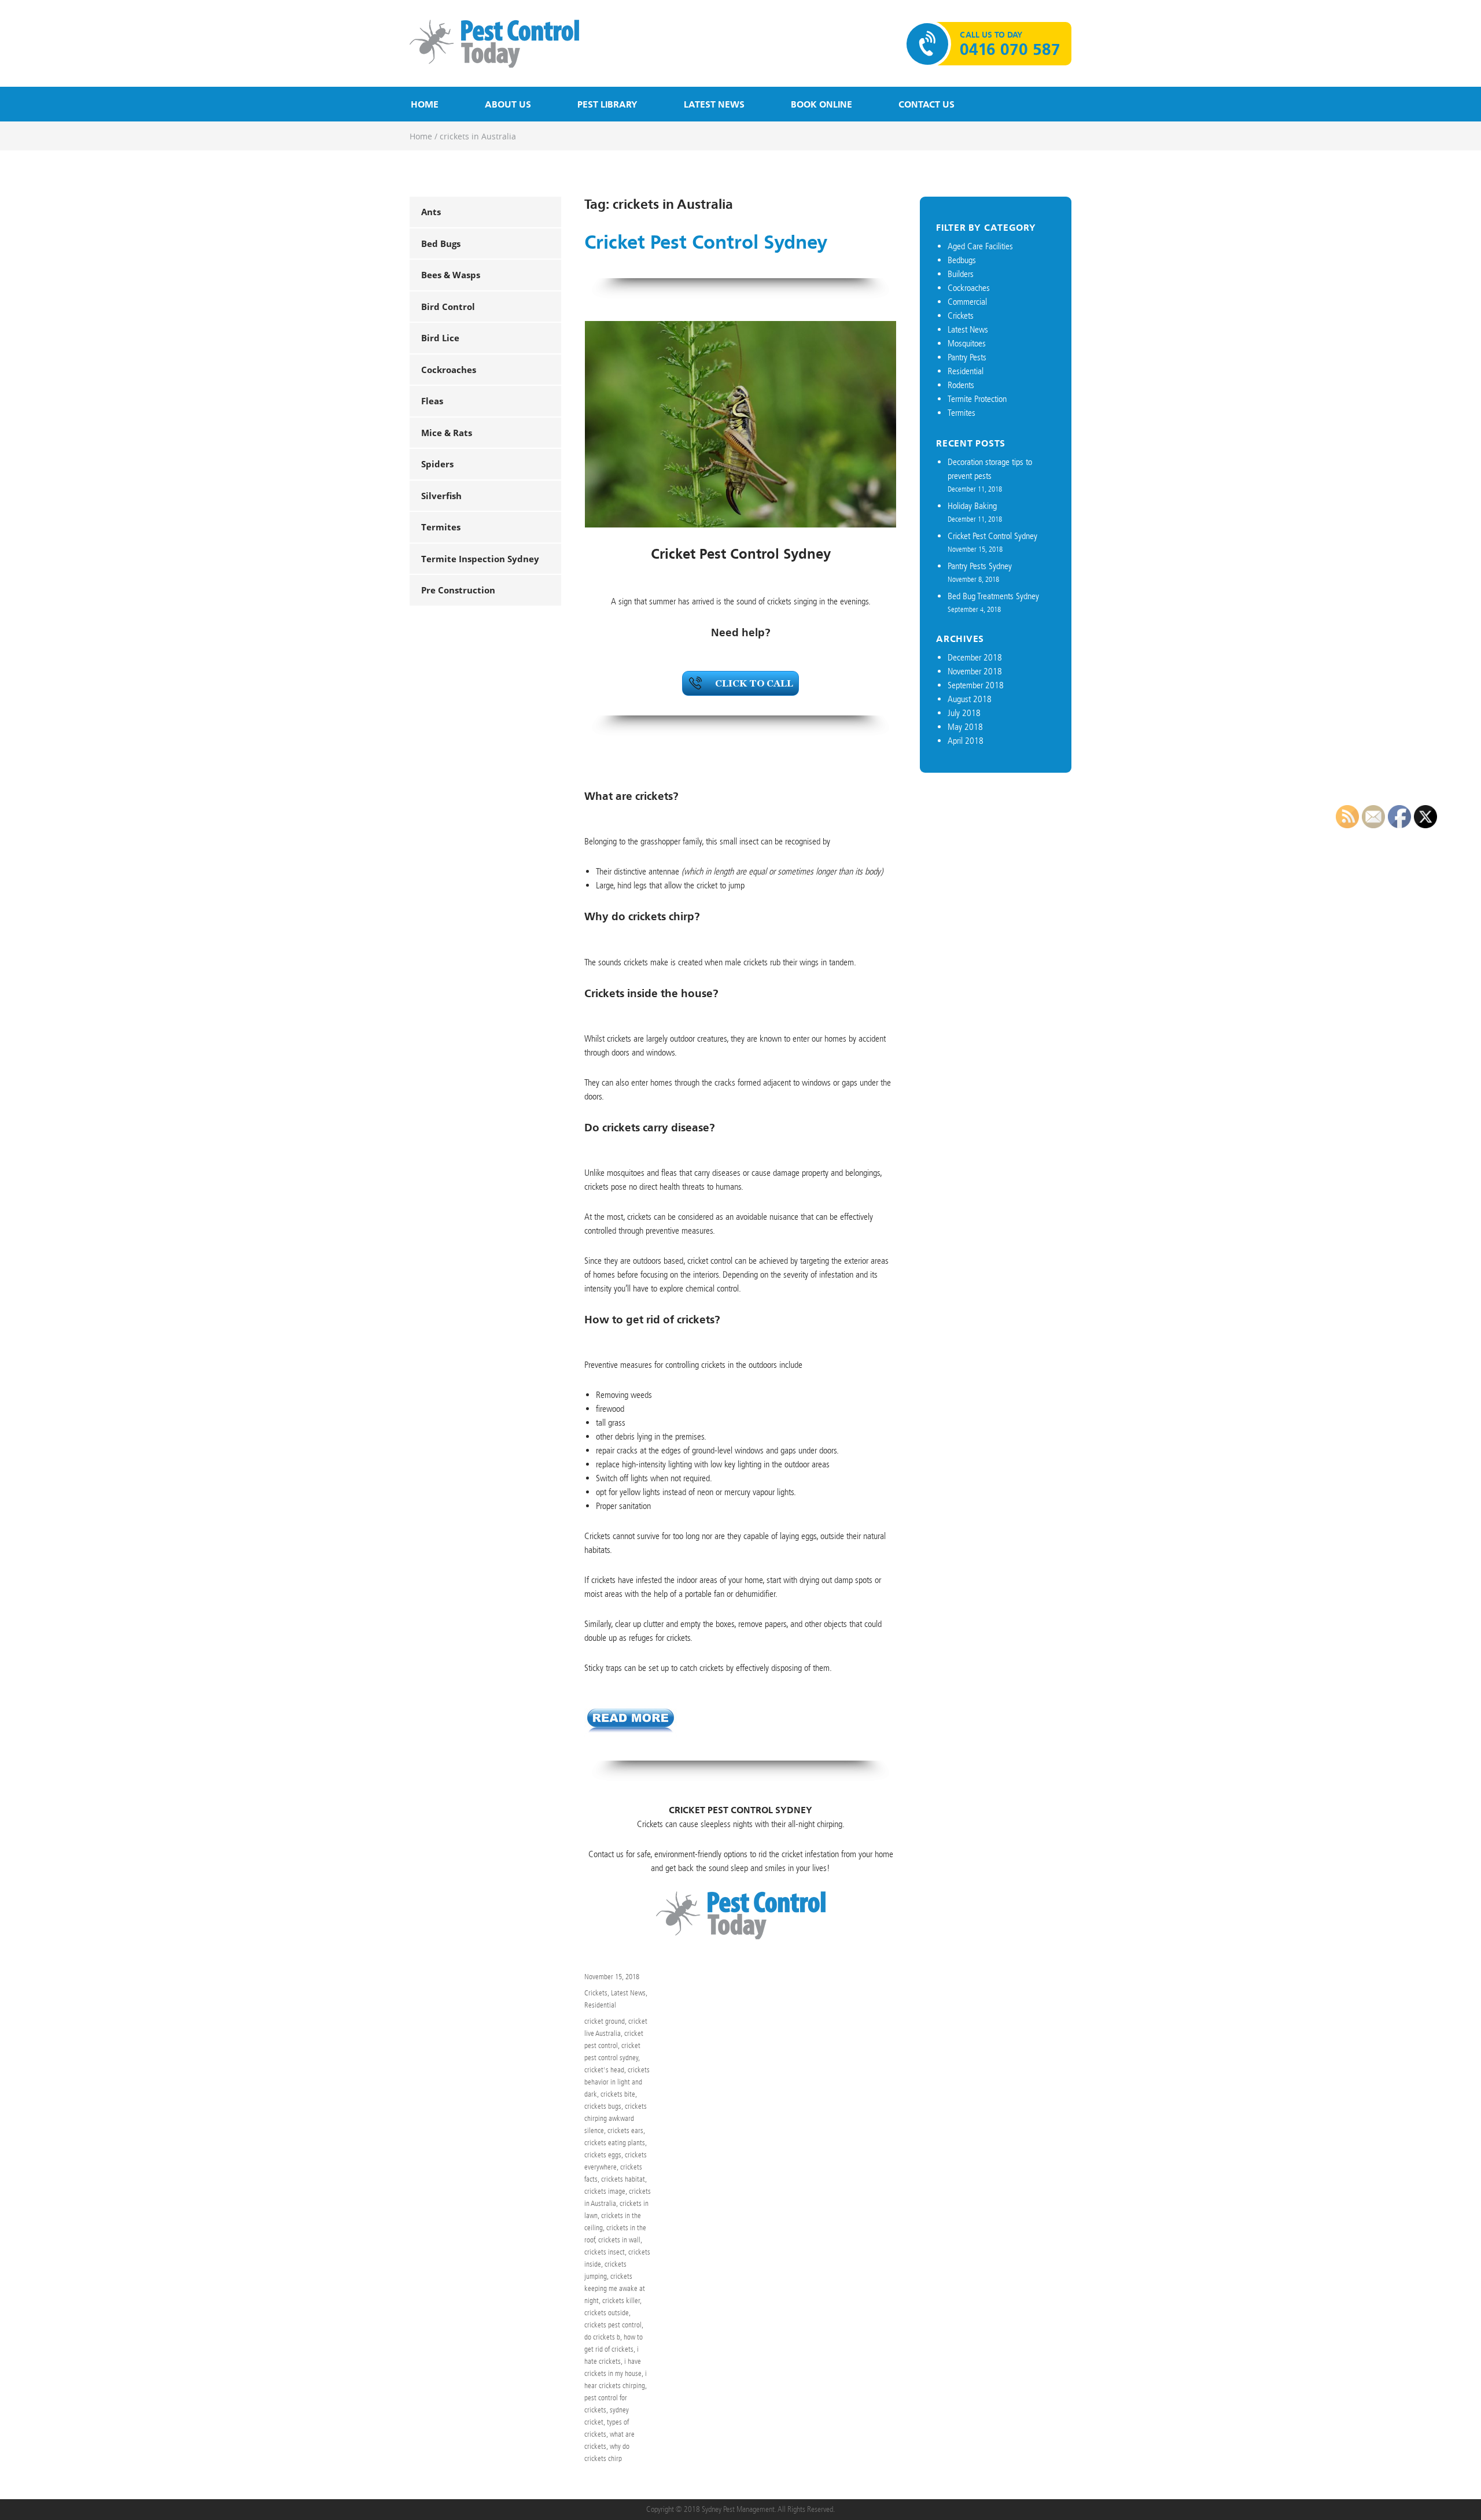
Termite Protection (977, 399)
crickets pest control (613, 2325)
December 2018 (975, 657)
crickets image (605, 2191)
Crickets (596, 1993)
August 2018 (970, 699)
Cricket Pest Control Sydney (706, 243)
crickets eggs (603, 2155)
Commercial (967, 302)
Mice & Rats (447, 433)
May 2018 (965, 727)
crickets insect (605, 2252)
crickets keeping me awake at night (615, 2288)
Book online (821, 104)
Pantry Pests (967, 357)
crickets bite (618, 2094)
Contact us (926, 104)
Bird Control (448, 307)
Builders (961, 274)
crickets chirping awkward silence (616, 2118)
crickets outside (607, 2313)
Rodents (961, 385)
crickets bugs (603, 2106)
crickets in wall (619, 2240)
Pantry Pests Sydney (980, 566)
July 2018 (964, 713)
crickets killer (621, 2301)
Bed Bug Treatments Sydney (993, 596)
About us (508, 104)
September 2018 (976, 685)
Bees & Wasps (451, 275)
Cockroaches (449, 370)
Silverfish (441, 496)
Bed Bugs (441, 243)
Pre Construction (458, 590)
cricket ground (605, 2021)
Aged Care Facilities (980, 246)
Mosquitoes (967, 343)
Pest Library (607, 104)
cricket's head (604, 2070)
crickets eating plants (615, 2143)
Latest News (714, 104)
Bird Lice (440, 338)
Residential (600, 2005)
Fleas (432, 401)
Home (425, 104)
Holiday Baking (972, 506)
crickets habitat (623, 2179)
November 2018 (975, 671)
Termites (441, 527)
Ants (431, 212)
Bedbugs (962, 260)
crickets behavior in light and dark (617, 2082)
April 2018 (966, 741)
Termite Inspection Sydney (480, 559)
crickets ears (625, 2130)
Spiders (437, 464)
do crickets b (602, 2337)
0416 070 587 (1010, 50)
